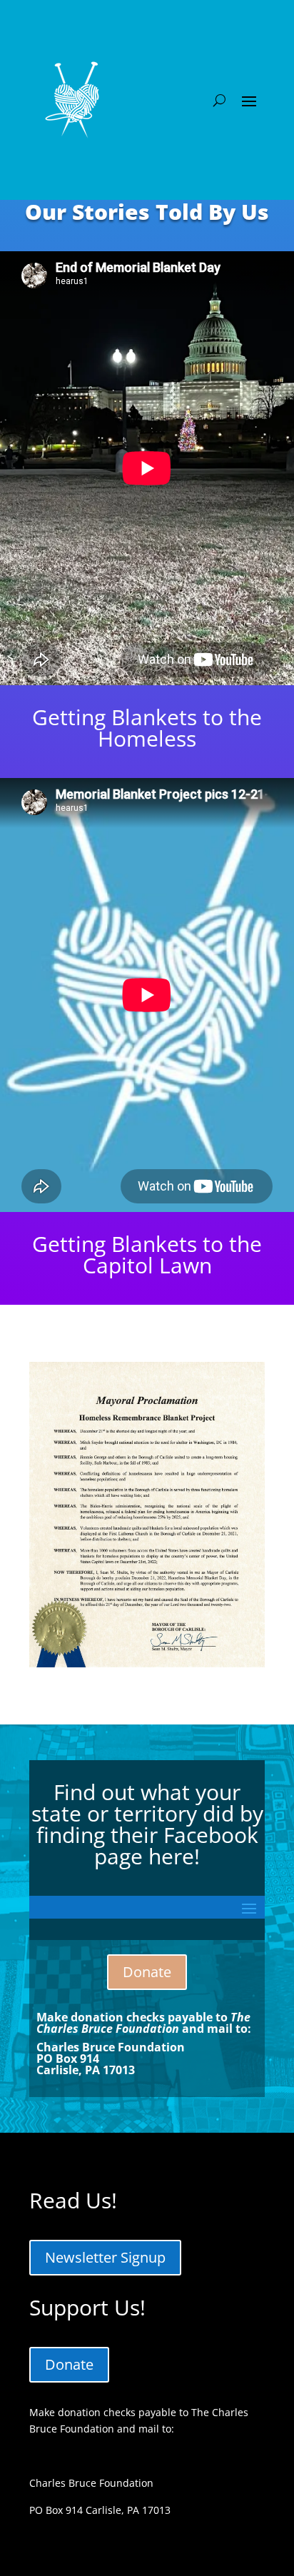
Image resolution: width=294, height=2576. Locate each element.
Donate (147, 1972)
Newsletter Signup (105, 2257)
